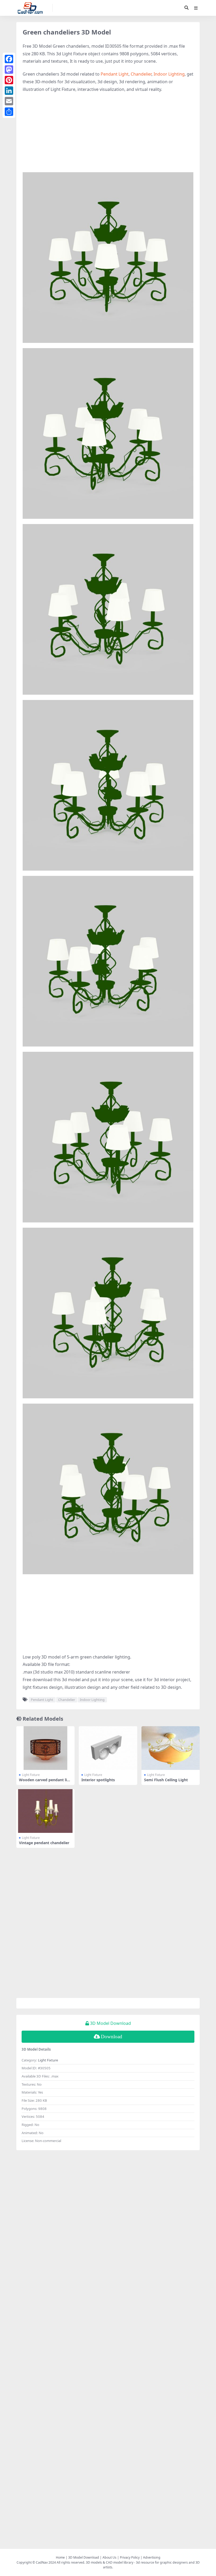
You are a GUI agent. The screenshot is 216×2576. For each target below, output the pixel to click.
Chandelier (141, 74)
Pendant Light (115, 74)
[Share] (9, 112)
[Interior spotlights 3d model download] (108, 1748)
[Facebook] (9, 59)
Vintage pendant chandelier (44, 1843)
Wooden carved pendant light (45, 1782)
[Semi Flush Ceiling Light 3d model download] (171, 1748)
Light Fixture (31, 1775)
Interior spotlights (98, 1780)
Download (112, 2037)
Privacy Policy (130, 2557)
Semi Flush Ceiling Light (166, 1780)
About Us (109, 2557)
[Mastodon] (9, 70)
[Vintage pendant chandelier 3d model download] (45, 1811)
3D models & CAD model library (110, 2562)
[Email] (9, 101)
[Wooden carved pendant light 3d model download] (45, 1748)
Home (60, 2557)
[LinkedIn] (9, 91)
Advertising (152, 2557)
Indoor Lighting (169, 74)
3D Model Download (84, 2557)
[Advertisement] (108, 135)
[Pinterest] (9, 80)
